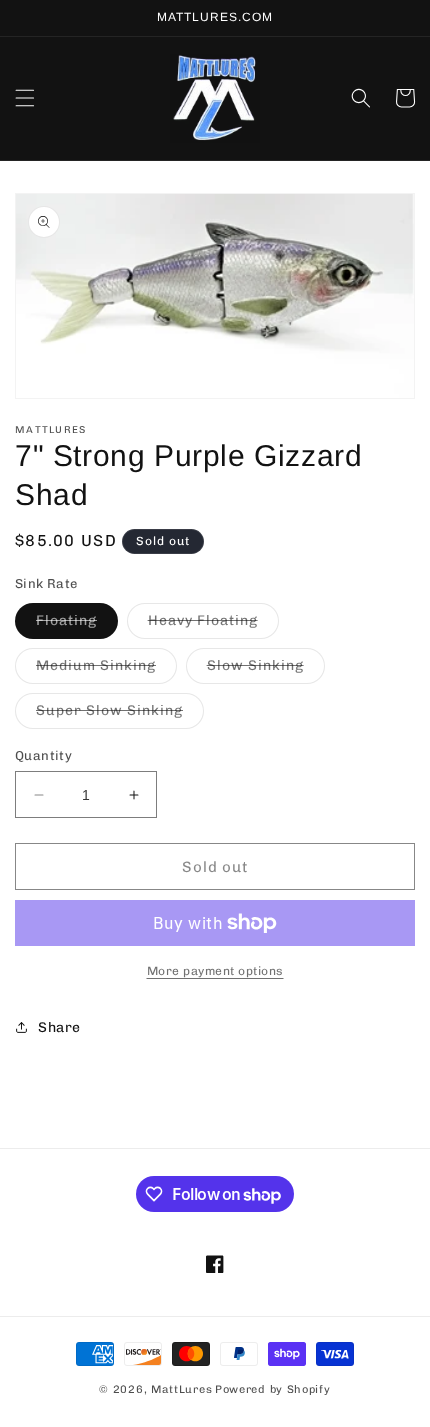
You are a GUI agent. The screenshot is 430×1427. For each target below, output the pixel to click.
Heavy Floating (213, 625)
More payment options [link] (215, 971)
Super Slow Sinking (120, 715)
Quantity (43, 755)
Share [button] (59, 1027)
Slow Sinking (266, 670)
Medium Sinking (106, 670)
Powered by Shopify (273, 1389)
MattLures (181, 1389)
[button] (25, 98)
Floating (77, 625)
